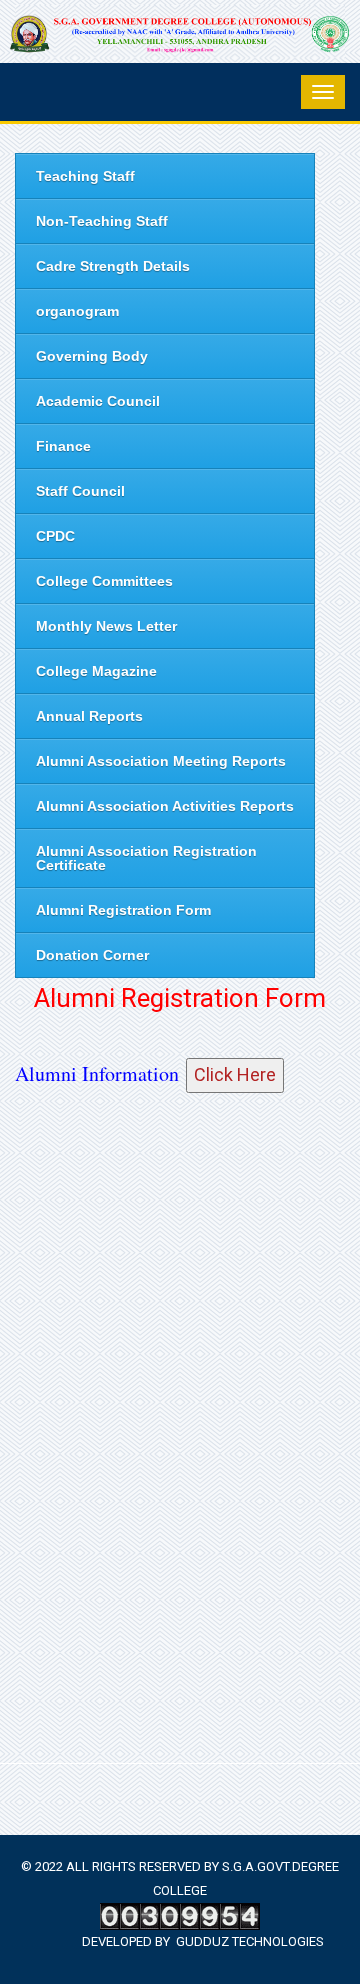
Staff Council (80, 491)
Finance (63, 446)
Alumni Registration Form (123, 910)
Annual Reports (89, 716)
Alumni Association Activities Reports (165, 806)
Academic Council (98, 401)
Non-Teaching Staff (102, 221)
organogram (77, 311)
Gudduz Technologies (250, 1941)
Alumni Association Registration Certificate (146, 858)
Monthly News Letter (106, 626)
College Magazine (96, 671)
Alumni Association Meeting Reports (161, 761)
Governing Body (92, 356)
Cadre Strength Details (113, 266)
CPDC (55, 536)
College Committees (104, 581)
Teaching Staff (85, 176)
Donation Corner (92, 955)
